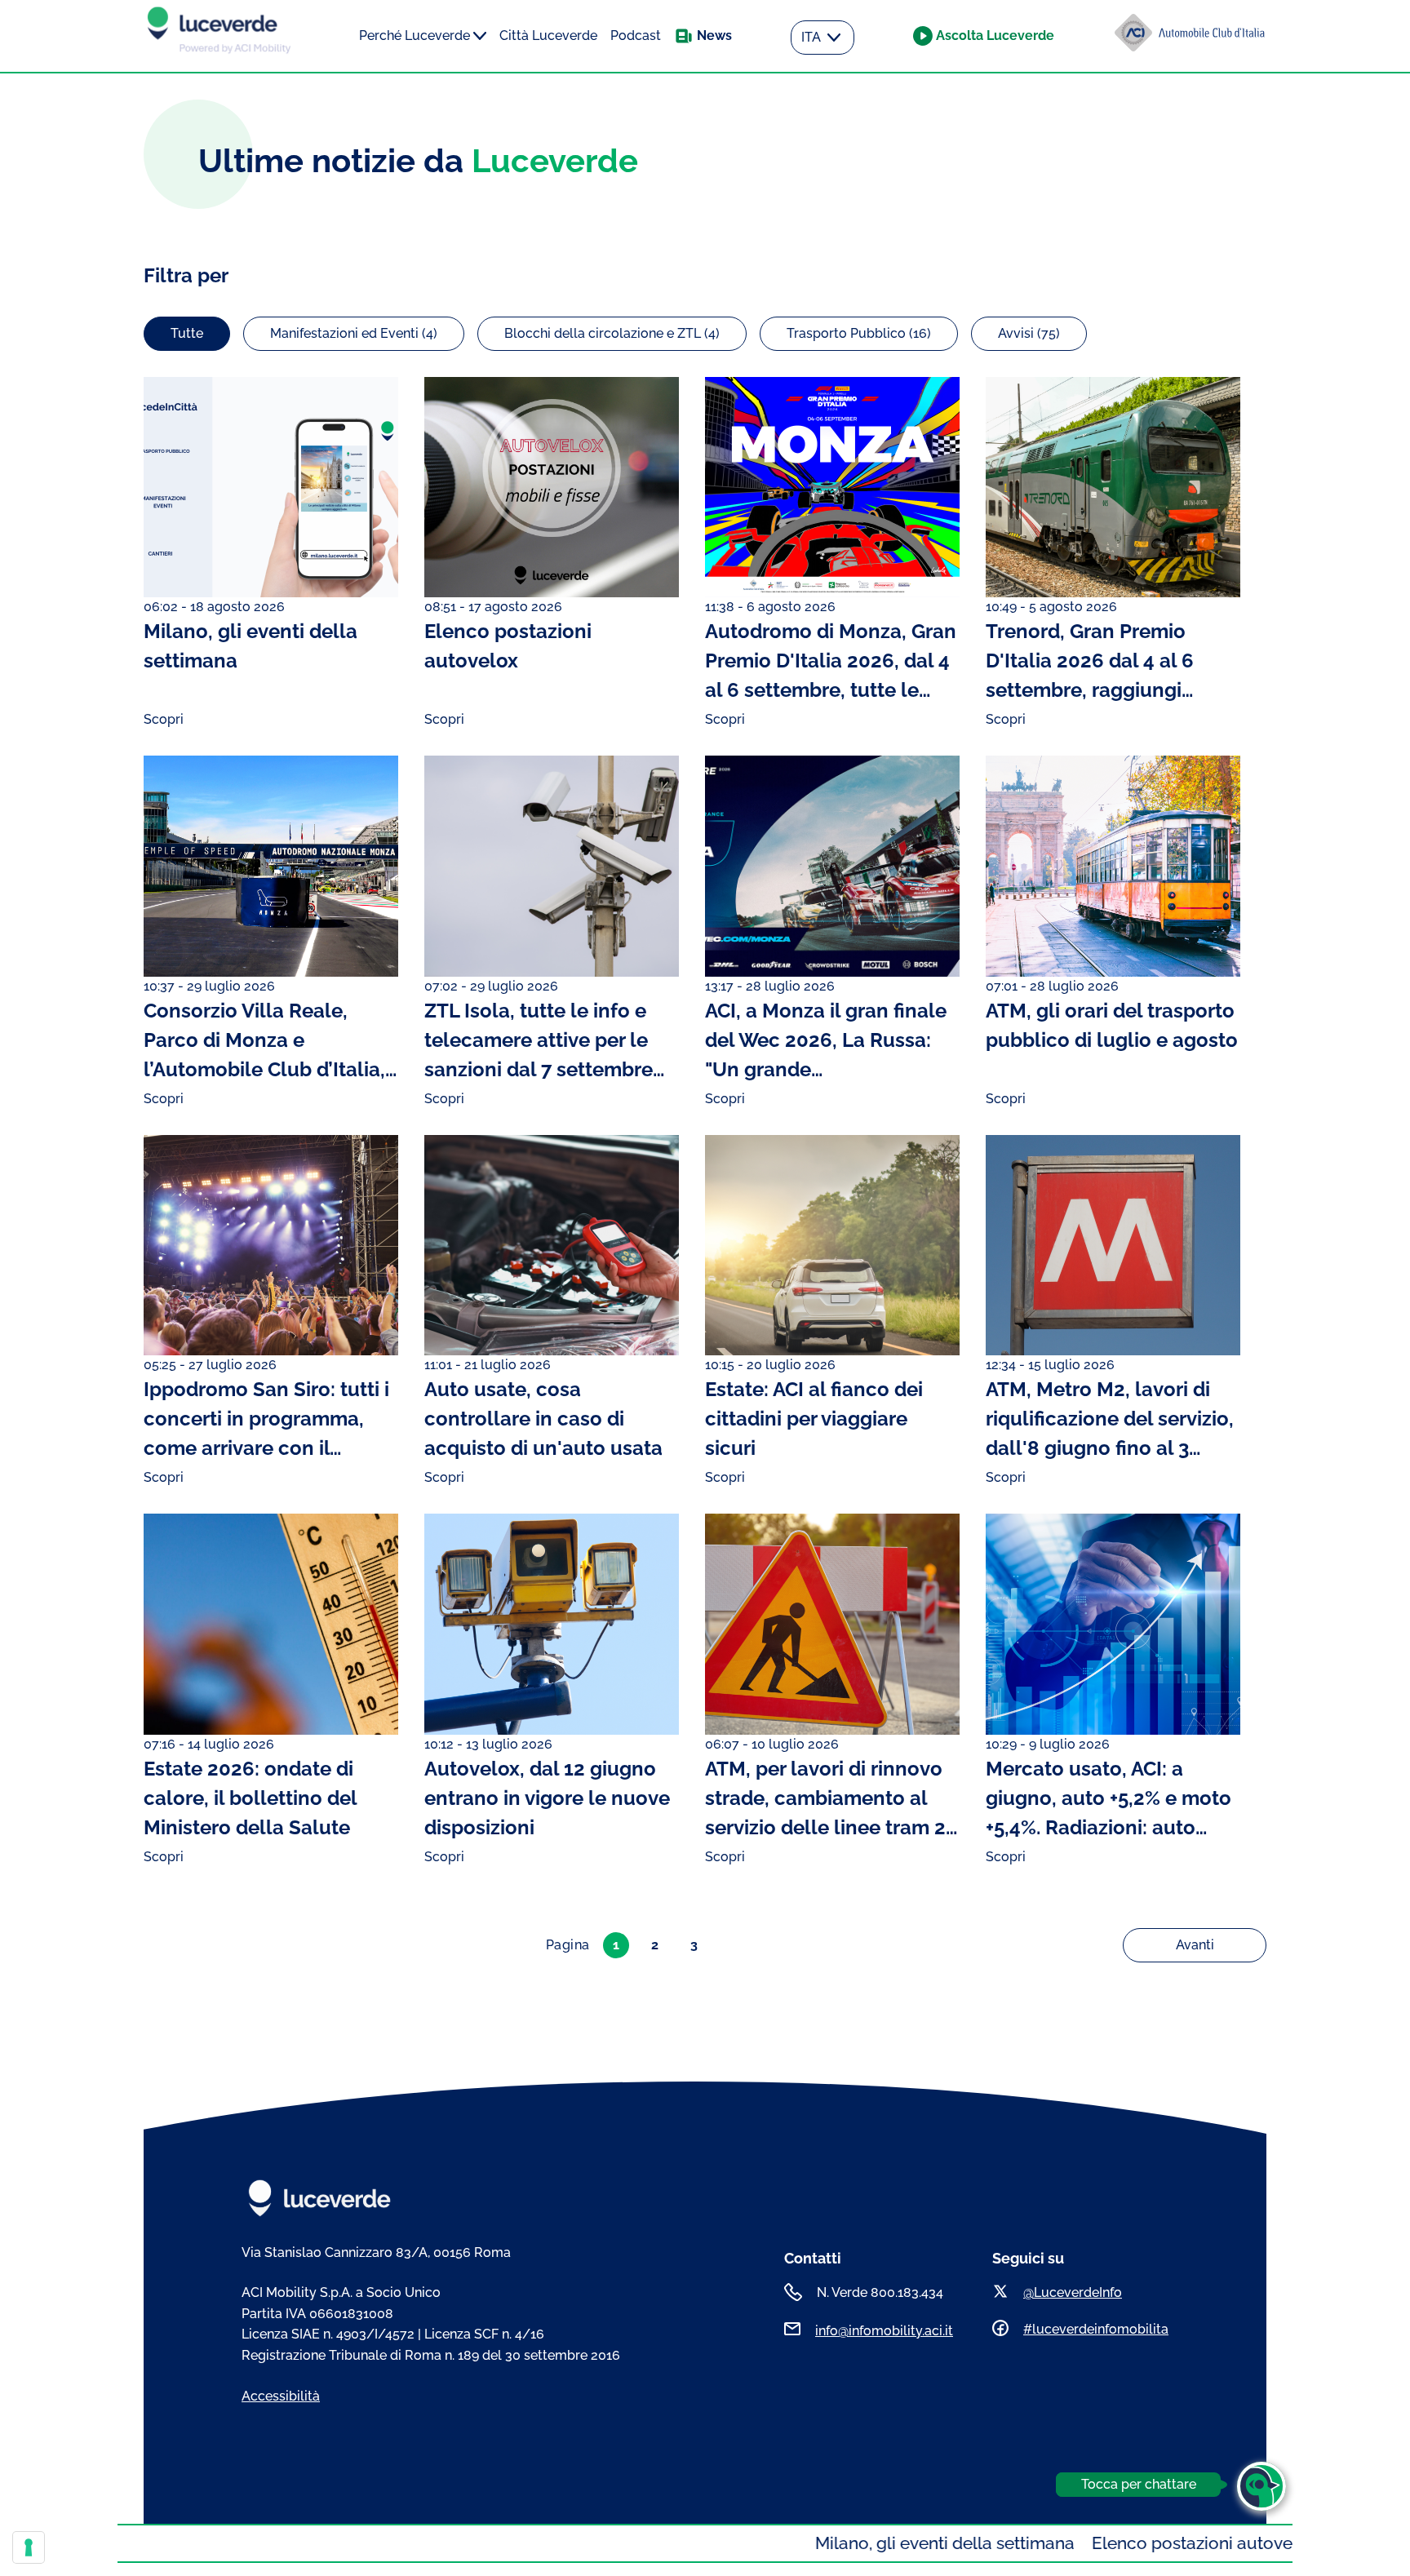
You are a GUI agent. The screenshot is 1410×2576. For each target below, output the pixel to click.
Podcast (636, 35)
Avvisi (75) (1029, 333)
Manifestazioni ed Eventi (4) (354, 333)
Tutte (187, 333)
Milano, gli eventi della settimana (827, 2543)
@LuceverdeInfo (1073, 2292)
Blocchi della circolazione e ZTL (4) (612, 333)
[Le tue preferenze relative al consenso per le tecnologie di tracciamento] (29, 2547)
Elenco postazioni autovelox (1086, 2543)
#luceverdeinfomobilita (1096, 2329)
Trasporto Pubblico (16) (859, 333)
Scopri (164, 719)
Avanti (1195, 1945)
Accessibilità (281, 2396)
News (714, 35)
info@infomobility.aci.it (884, 2331)
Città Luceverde (548, 35)
